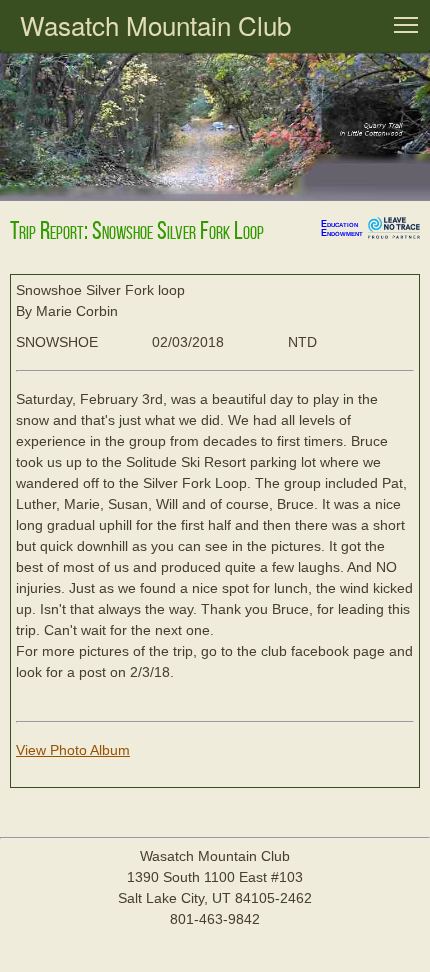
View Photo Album (73, 750)
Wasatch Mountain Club (155, 24)
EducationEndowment (342, 228)
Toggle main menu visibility (406, 24)
